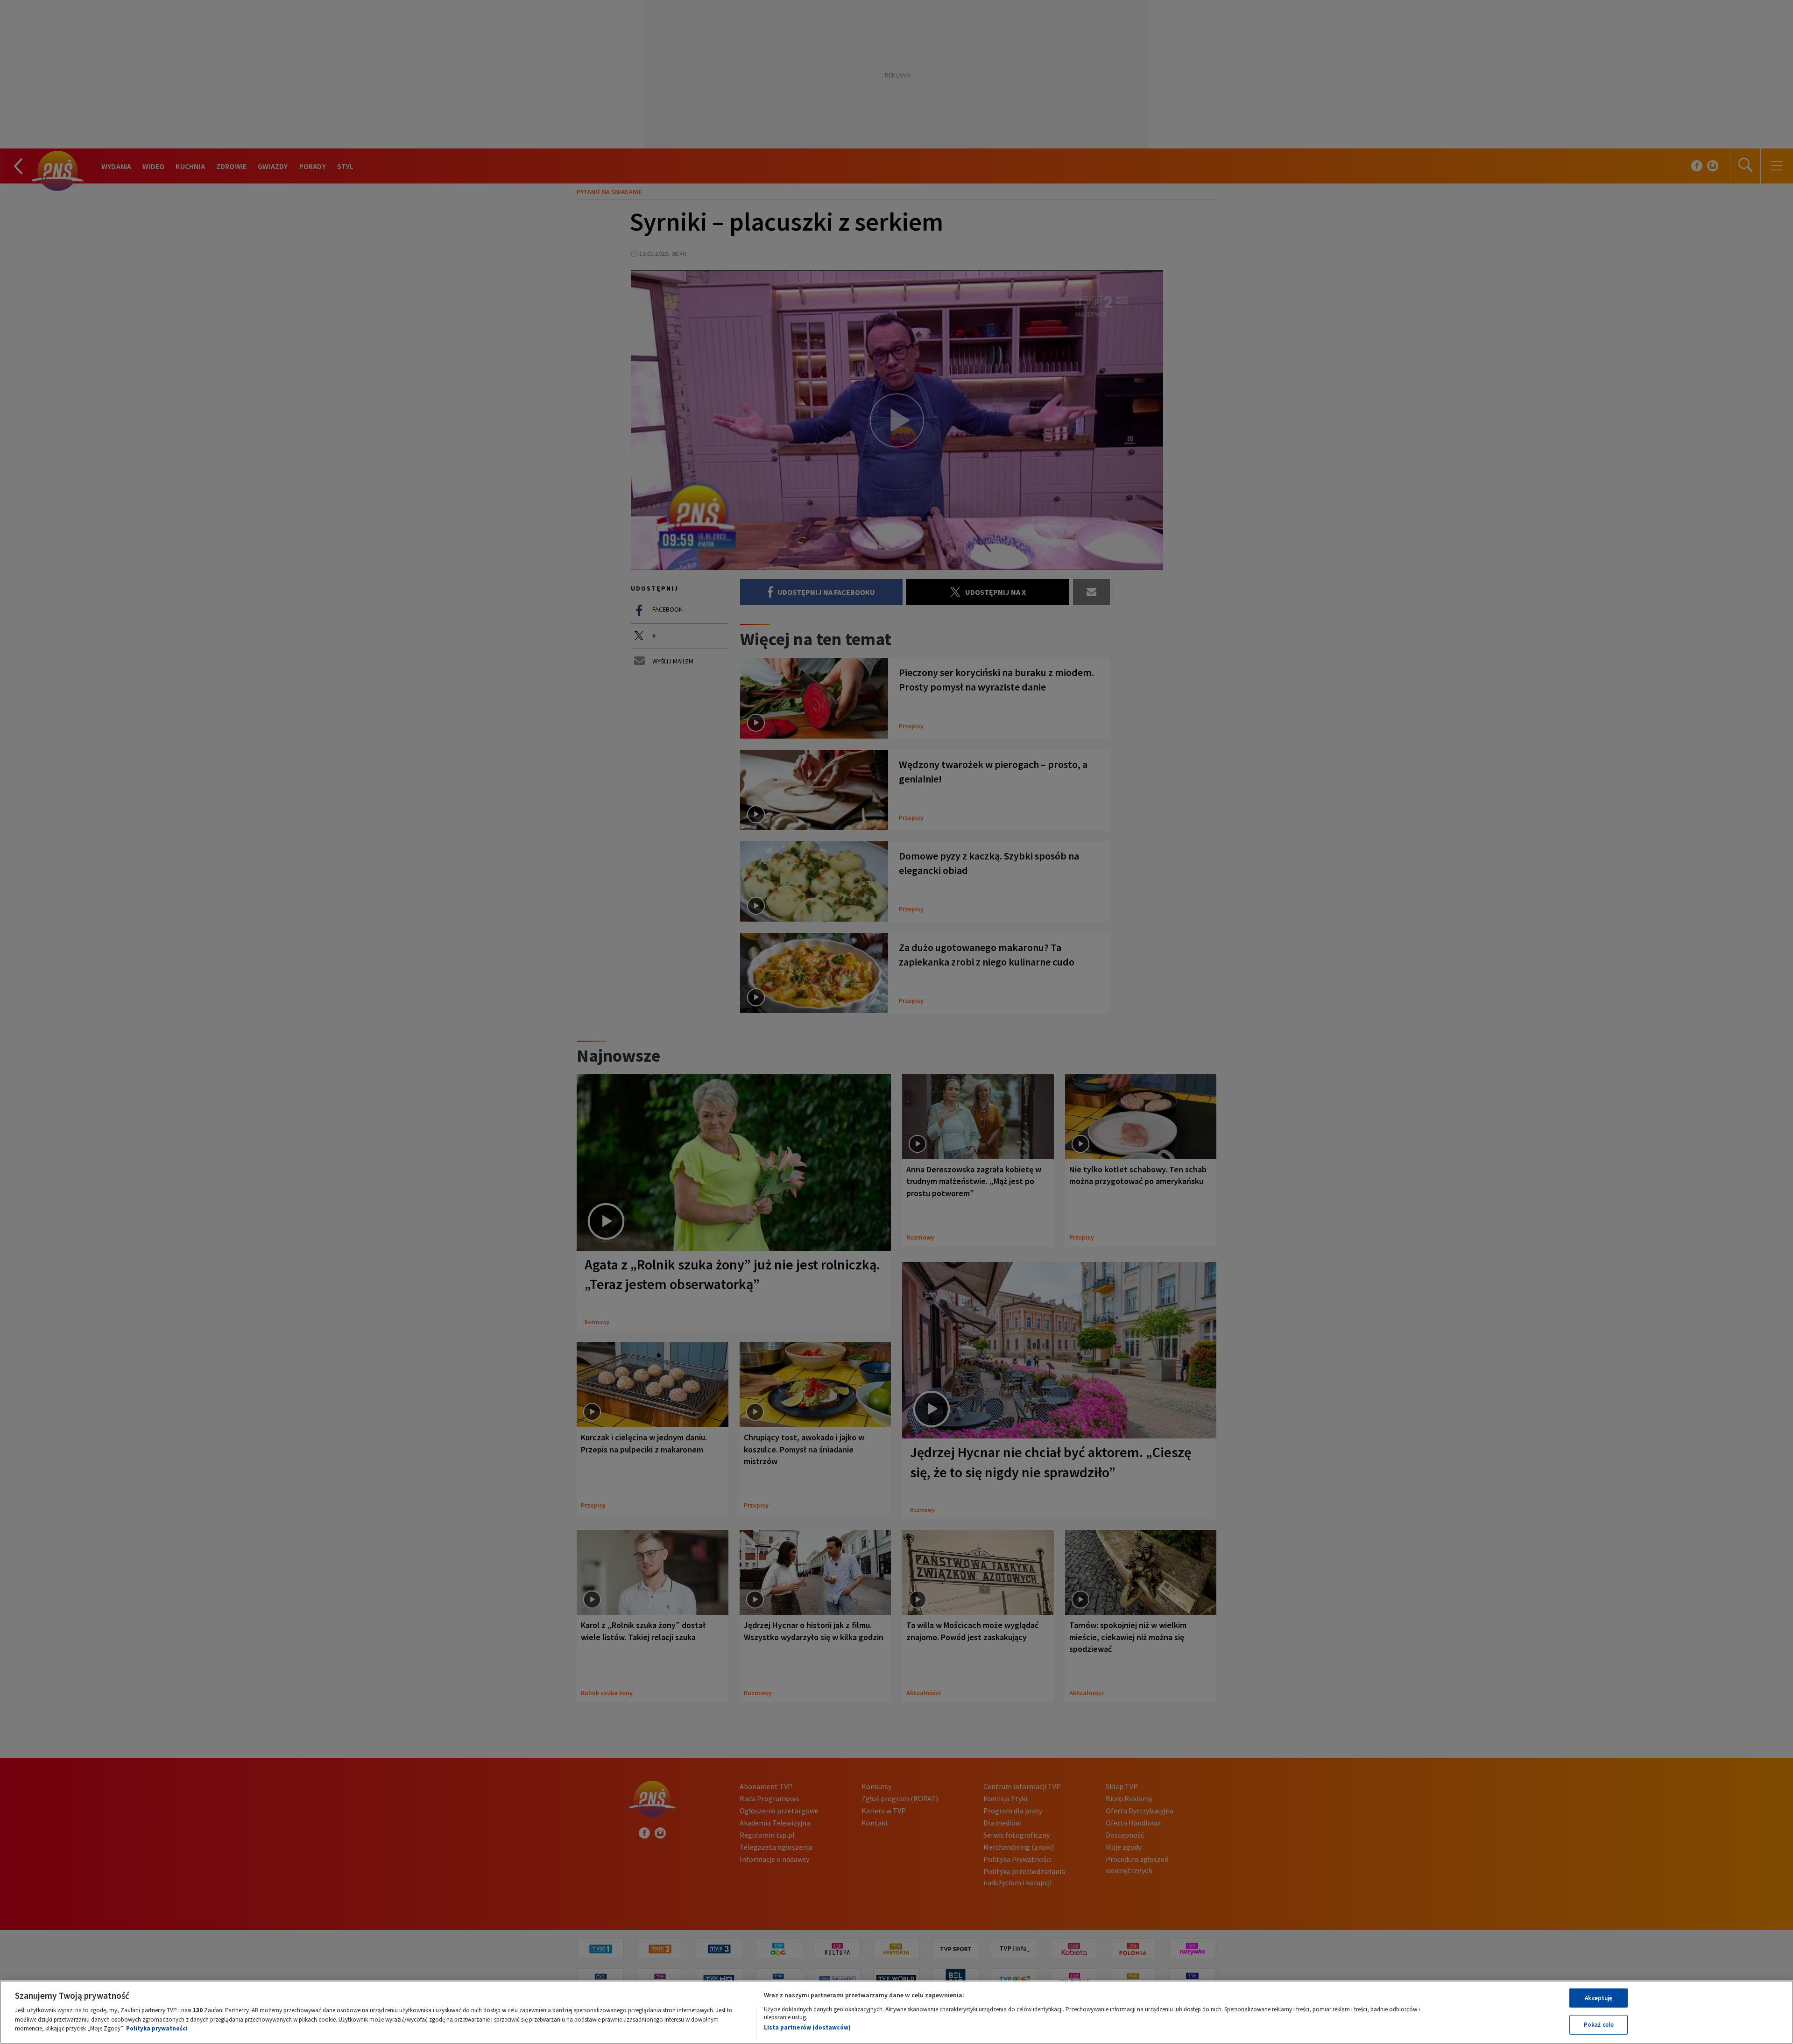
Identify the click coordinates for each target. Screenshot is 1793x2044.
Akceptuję (1599, 1998)
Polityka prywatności (157, 2028)
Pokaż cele (1599, 2025)
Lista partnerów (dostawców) (807, 2027)
